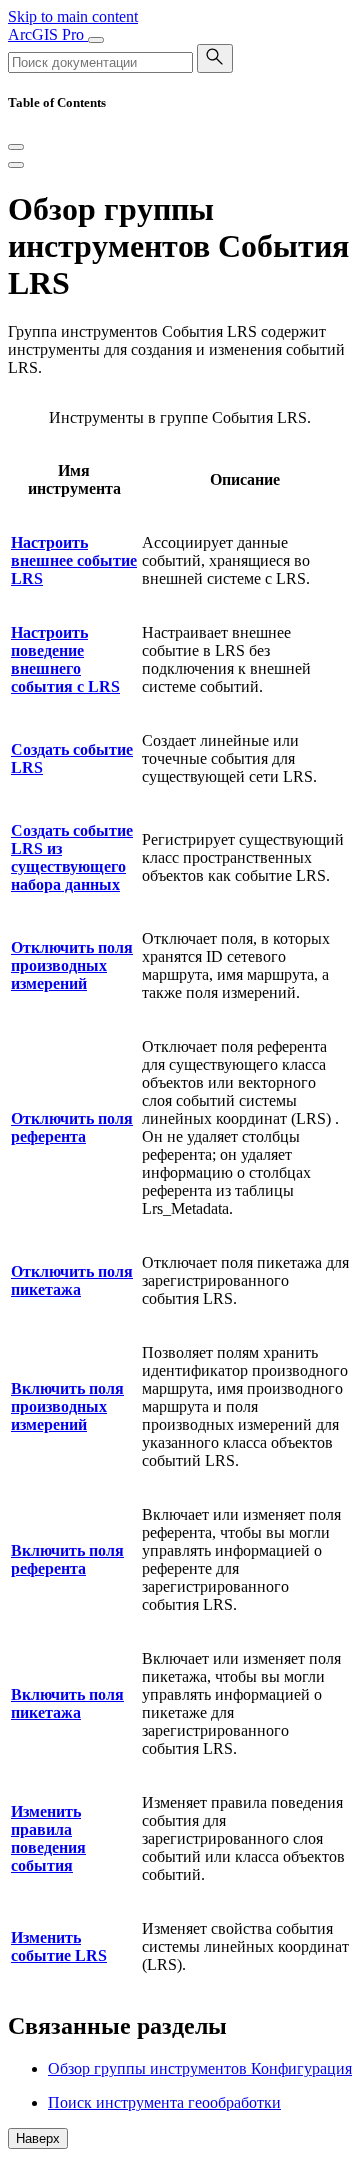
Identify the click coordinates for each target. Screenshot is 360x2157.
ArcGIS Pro (48, 34)
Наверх (38, 2138)
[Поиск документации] (215, 58)
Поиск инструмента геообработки (164, 2102)
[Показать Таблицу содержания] (16, 165)
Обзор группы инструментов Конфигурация (200, 2068)
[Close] (16, 147)
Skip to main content (73, 16)
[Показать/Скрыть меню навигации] (96, 40)
